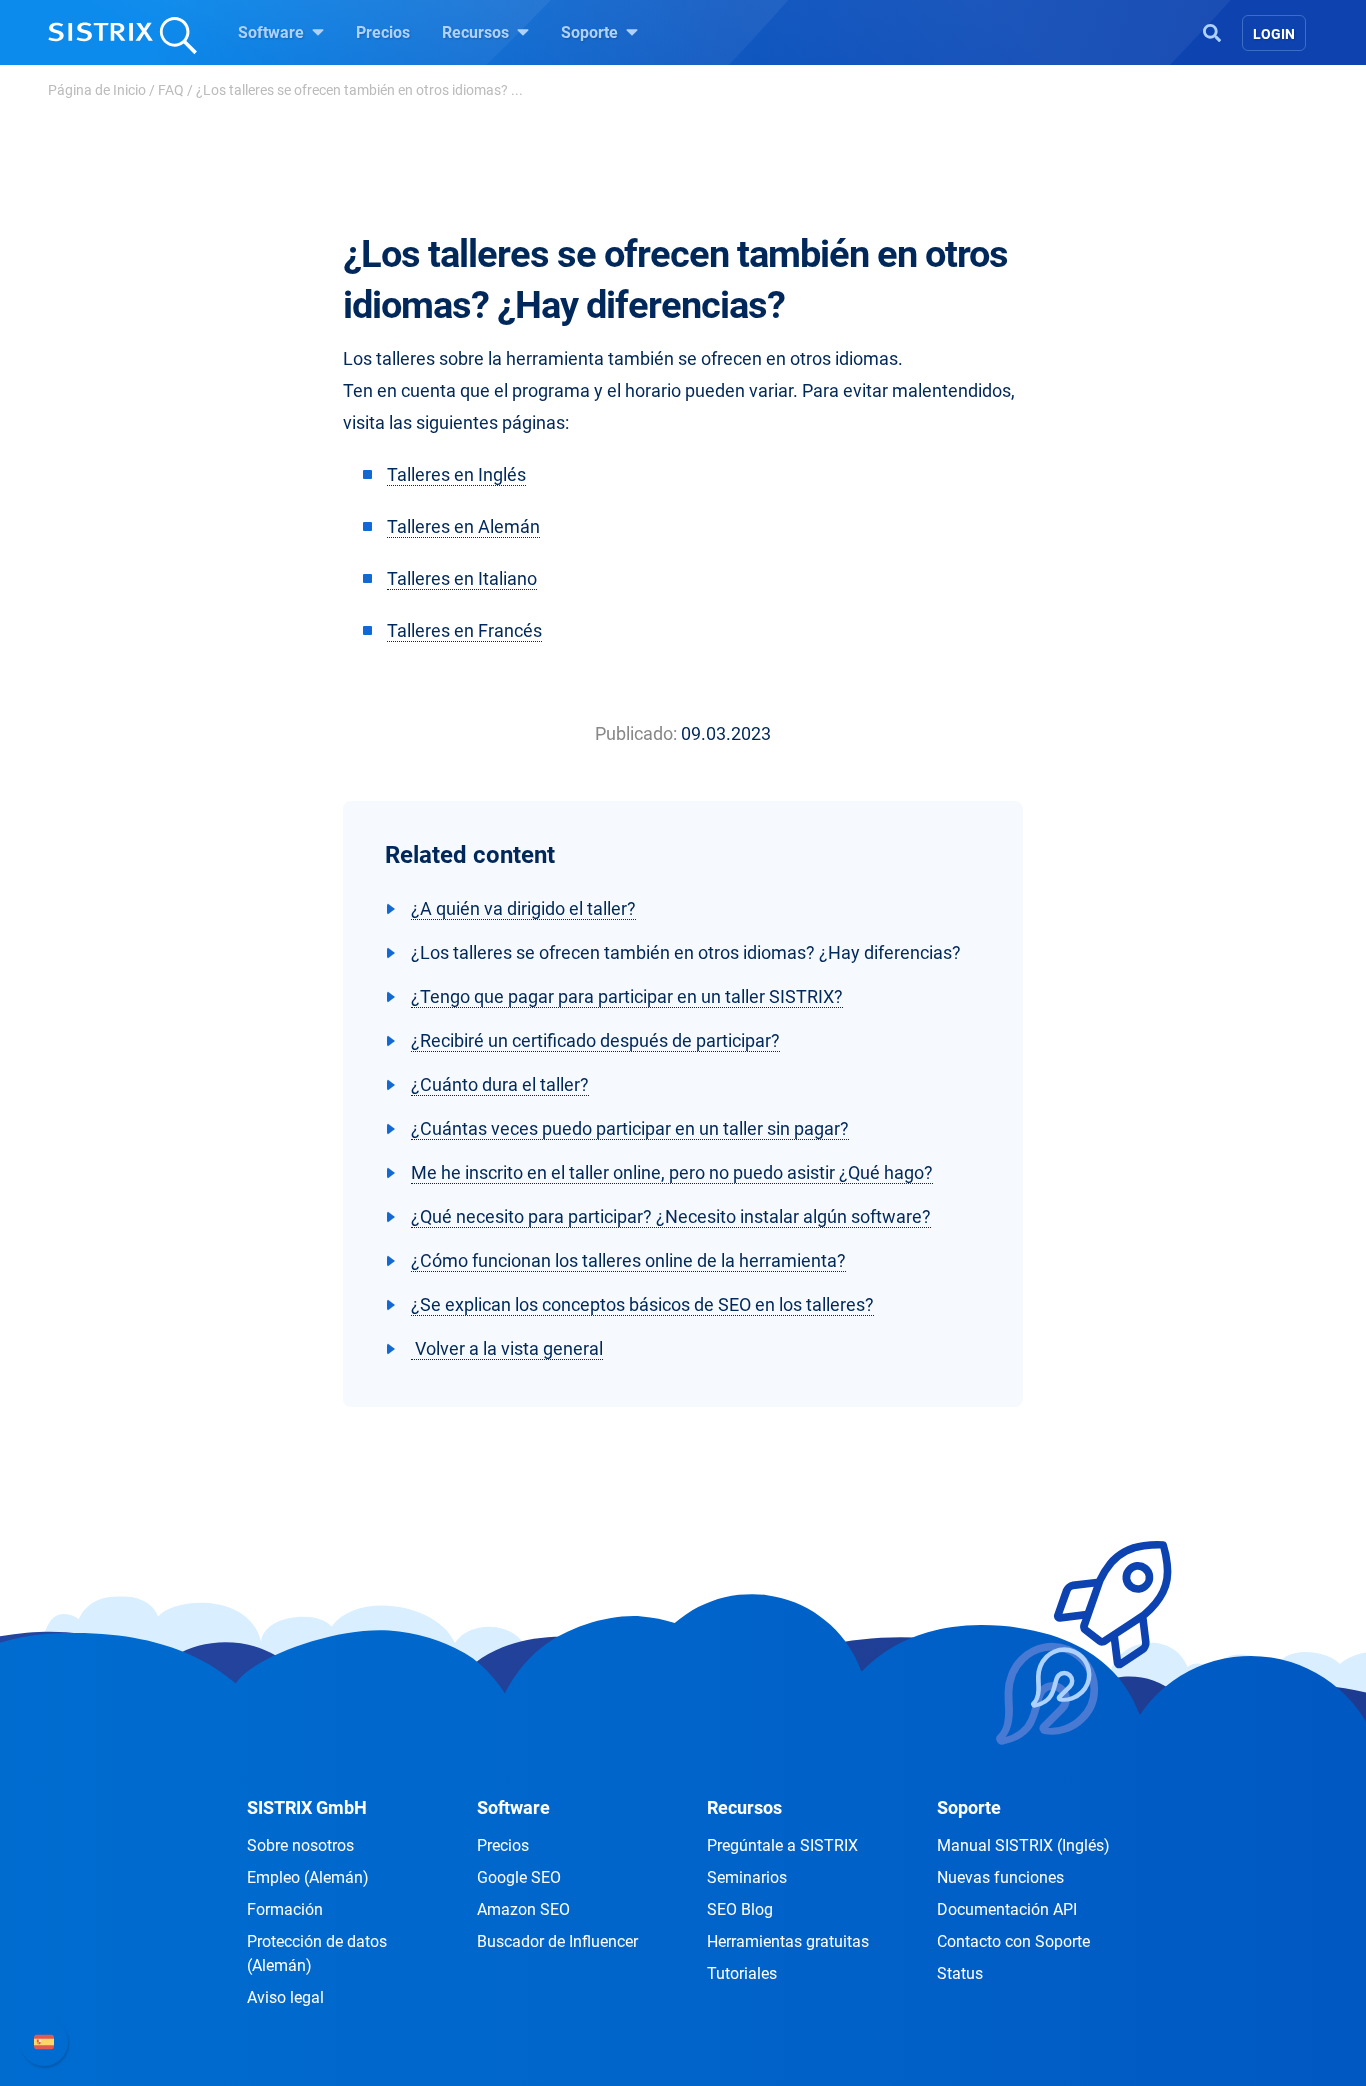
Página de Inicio (97, 90)
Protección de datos (317, 1953)
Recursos (477, 32)
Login (1274, 34)
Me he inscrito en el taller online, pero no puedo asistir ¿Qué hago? (672, 1172)
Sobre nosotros (300, 1845)
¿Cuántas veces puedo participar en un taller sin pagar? (630, 1128)
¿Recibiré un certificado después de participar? (595, 1040)
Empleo (308, 1877)
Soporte (591, 32)
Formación (285, 1909)
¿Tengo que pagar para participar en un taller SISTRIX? (627, 996)
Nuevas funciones (1000, 1877)
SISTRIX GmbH (307, 1807)
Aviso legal (285, 1997)
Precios (383, 32)
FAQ (171, 90)
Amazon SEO (523, 1909)
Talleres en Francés (464, 630)
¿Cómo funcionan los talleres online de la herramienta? (628, 1260)
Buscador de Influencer (557, 1941)
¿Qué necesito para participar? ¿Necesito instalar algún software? (671, 1216)
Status (960, 1973)
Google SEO (519, 1877)
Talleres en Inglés (456, 474)
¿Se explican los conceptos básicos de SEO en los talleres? (642, 1304)
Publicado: (636, 733)
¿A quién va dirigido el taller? (523, 908)
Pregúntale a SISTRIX (782, 1845)
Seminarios (747, 1877)
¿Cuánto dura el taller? (500, 1084)
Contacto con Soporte (1013, 1941)
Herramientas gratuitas (788, 1941)
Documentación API (1007, 1909)
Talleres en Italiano (462, 578)
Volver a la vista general (507, 1348)
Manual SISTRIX (1023, 1845)
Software (273, 32)
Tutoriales (742, 1973)
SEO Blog (740, 1909)
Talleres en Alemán (463, 526)
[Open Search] (1212, 31)
